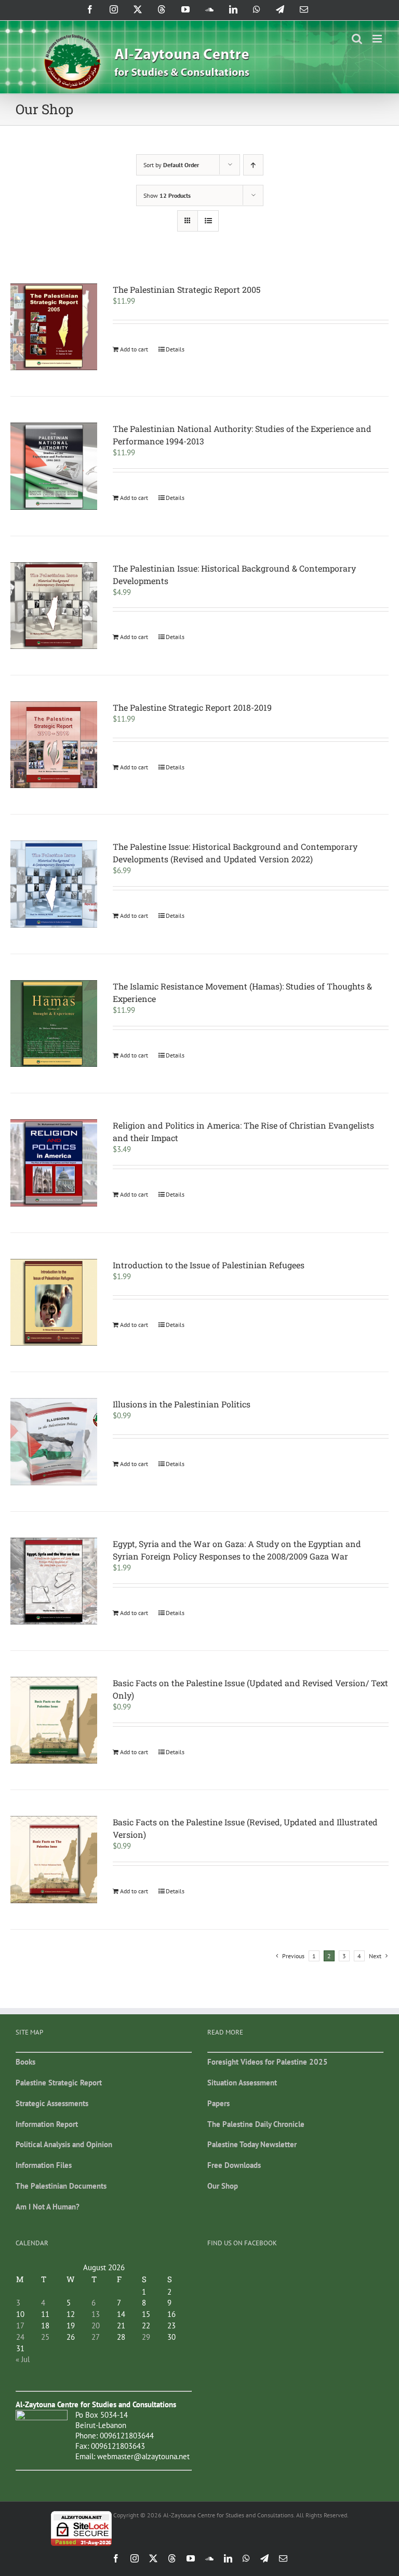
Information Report (47, 2124)
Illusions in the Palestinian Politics (182, 1404)
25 (45, 2337)
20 (96, 2326)
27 (96, 2337)
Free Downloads (234, 2165)
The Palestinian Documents (61, 2186)
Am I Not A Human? (48, 2207)
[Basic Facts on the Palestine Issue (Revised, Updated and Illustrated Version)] (54, 1859)
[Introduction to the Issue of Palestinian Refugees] (54, 1302)
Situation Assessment (242, 2083)
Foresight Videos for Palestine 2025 (268, 2062)
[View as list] (208, 221)
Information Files (44, 2165)
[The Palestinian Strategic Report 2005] (54, 327)
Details (175, 349)
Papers (218, 2103)
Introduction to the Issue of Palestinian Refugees (209, 1265)
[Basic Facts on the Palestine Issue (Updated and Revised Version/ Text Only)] (54, 1720)
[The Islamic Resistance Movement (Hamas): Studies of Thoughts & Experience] (54, 1023)
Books (25, 2062)
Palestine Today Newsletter (252, 2144)
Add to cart (134, 349)
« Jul (23, 2359)
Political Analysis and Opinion (64, 2144)
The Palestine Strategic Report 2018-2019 (192, 707)
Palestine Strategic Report (59, 2083)
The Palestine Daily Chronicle (256, 2124)
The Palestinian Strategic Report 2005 (187, 289)
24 (20, 2337)
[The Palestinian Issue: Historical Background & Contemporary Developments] (54, 606)
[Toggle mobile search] (357, 39)
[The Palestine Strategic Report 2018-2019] (54, 745)
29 (146, 2337)
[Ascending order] (253, 165)
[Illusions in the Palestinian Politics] (54, 1441)
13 (96, 2314)
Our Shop (223, 2186)
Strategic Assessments (52, 2103)
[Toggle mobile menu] (378, 39)
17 (20, 2326)
